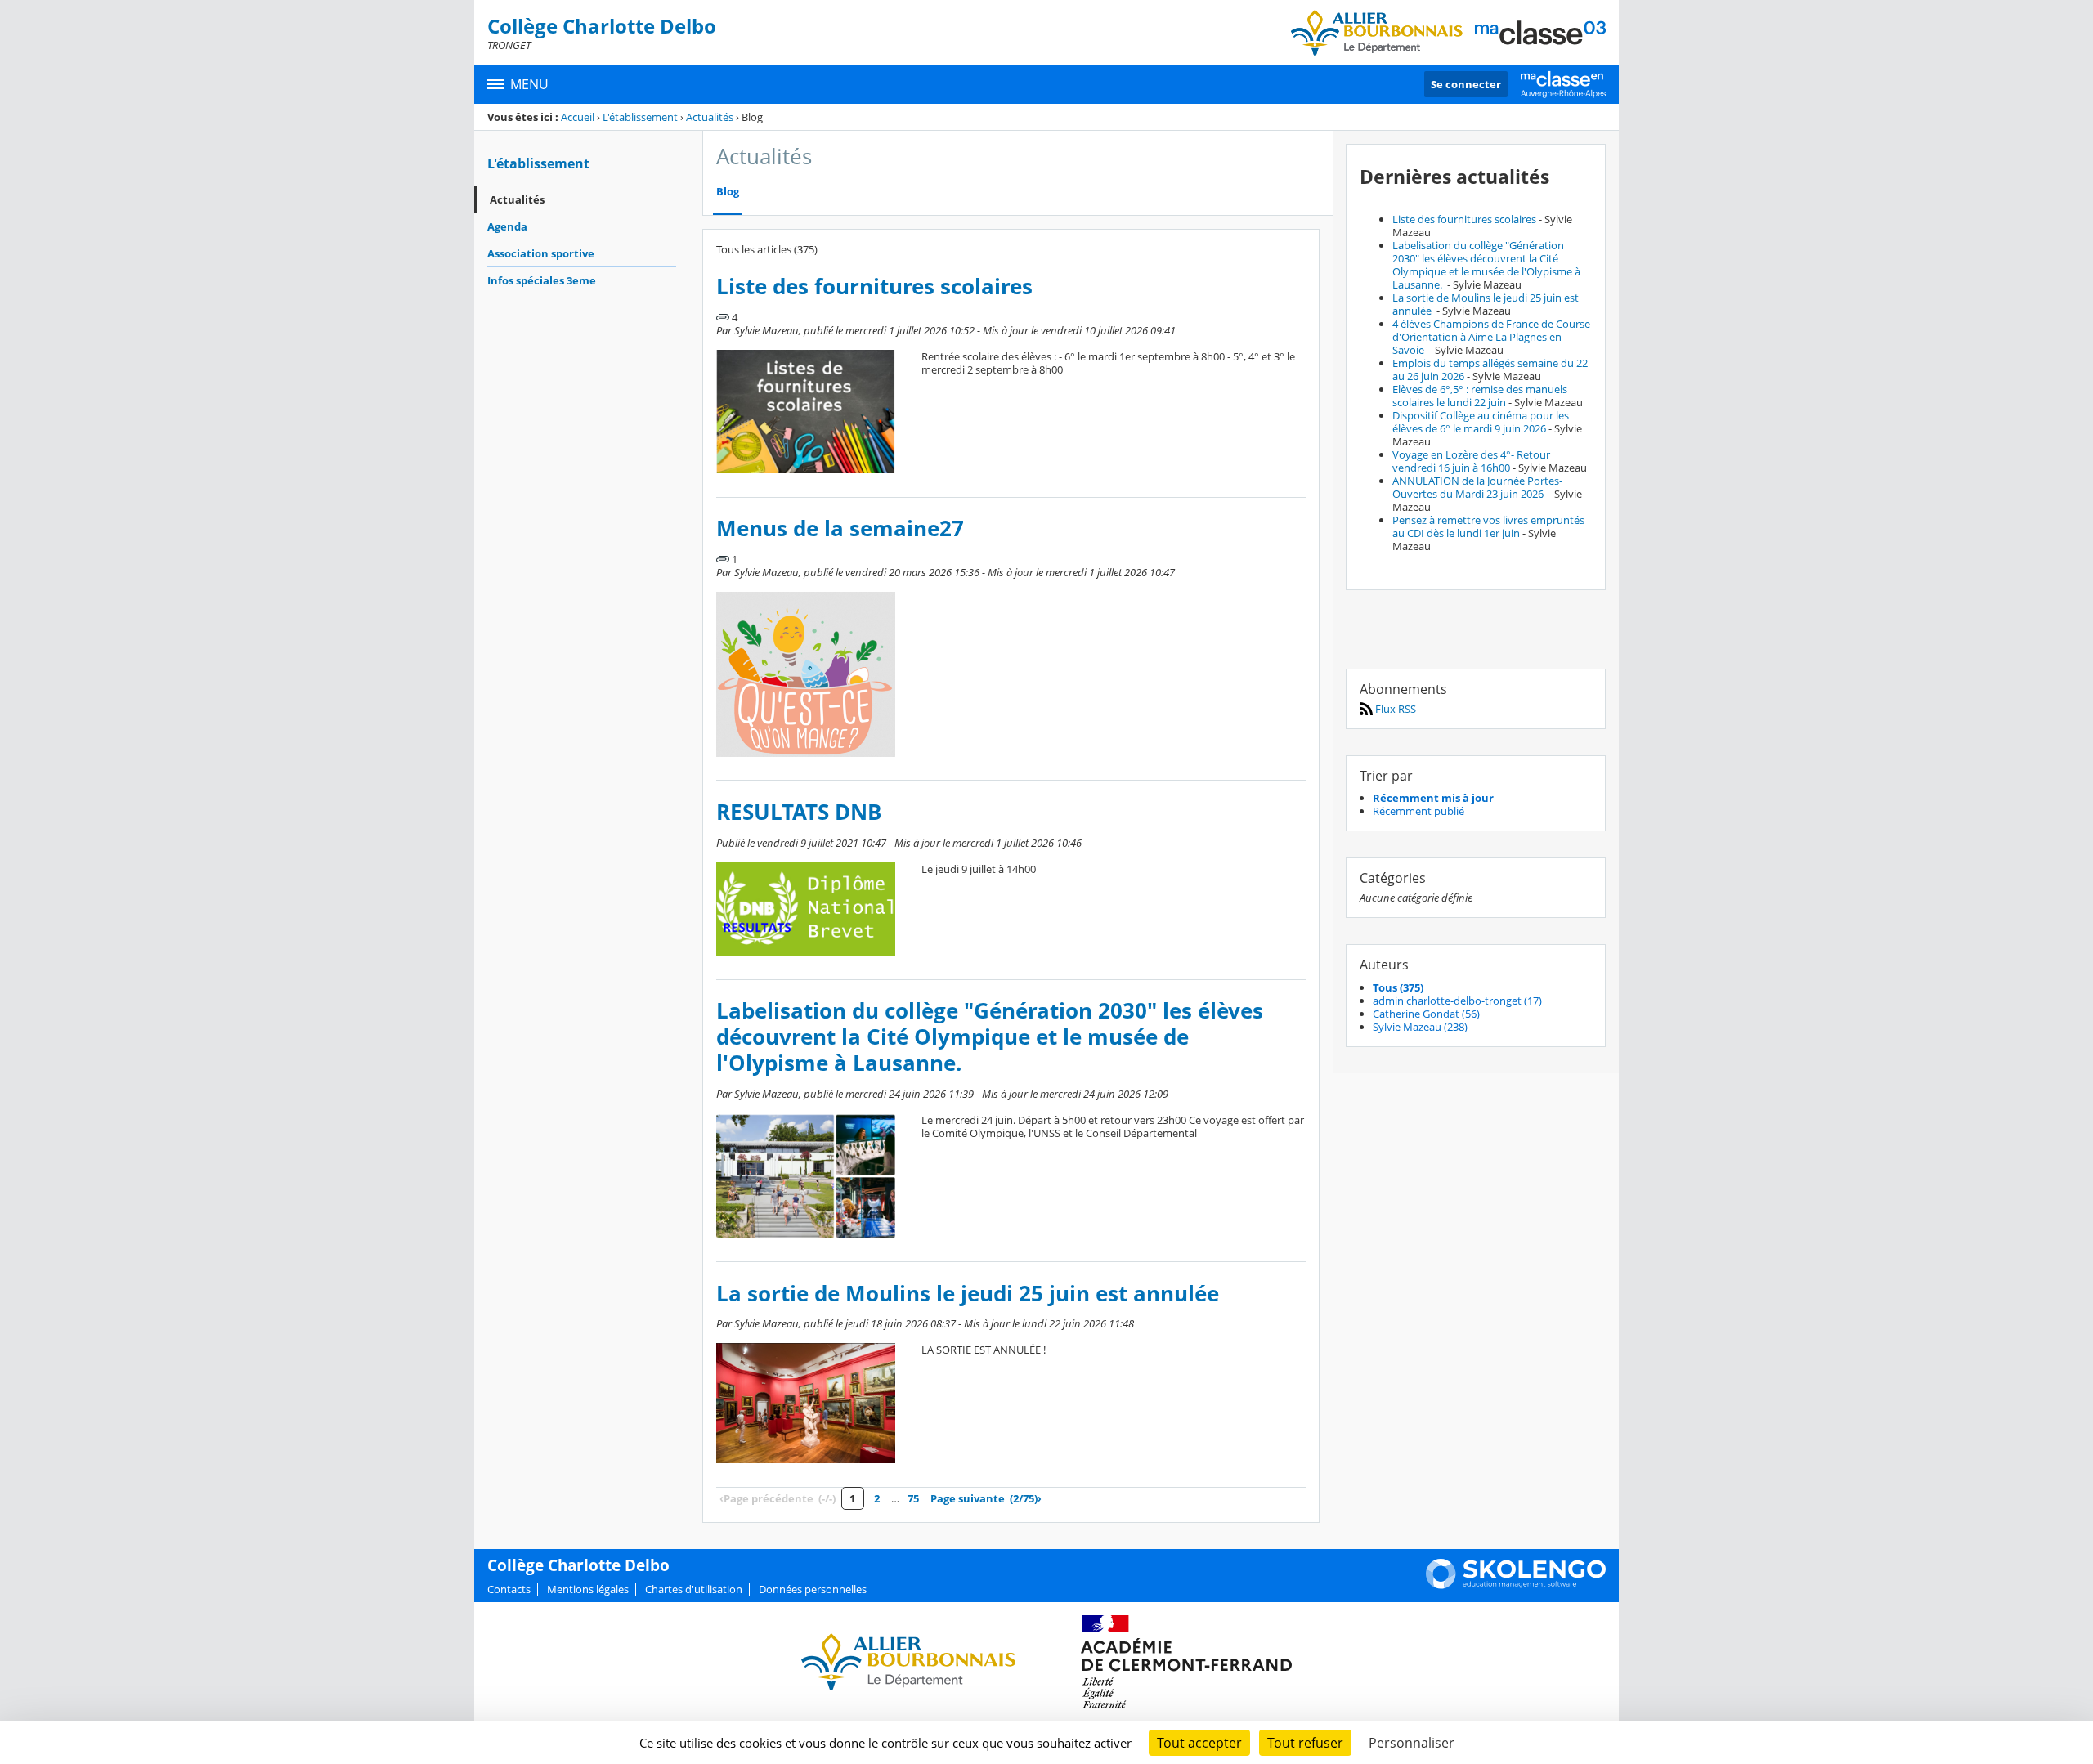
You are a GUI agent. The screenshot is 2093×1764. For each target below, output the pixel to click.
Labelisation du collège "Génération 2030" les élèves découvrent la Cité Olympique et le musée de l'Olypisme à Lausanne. (990, 1037)
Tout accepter (1199, 1743)
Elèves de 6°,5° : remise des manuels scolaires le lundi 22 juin (1480, 396)
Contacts (509, 1589)
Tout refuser (1305, 1743)
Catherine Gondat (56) (1426, 1014)
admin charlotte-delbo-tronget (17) (1457, 1001)
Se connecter (1466, 84)
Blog (728, 192)
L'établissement (640, 117)
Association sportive (541, 253)
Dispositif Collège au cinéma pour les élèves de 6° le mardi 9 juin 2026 (1481, 422)
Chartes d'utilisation (694, 1589)
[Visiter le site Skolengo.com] (1516, 1585)
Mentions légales (588, 1589)
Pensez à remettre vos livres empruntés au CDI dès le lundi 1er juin (1488, 526)
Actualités (710, 117)
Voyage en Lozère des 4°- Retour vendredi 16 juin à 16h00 (1471, 461)
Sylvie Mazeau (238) (1420, 1027)
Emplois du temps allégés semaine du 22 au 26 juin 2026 (1490, 369)
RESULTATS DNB (799, 812)
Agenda (507, 226)
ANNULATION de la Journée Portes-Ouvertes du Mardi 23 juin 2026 (1477, 487)
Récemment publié (1418, 811)
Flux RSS (1394, 709)
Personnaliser (1412, 1743)
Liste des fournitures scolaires (874, 287)
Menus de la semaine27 (840, 528)
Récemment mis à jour (1433, 798)
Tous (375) (1398, 987)
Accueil (578, 117)
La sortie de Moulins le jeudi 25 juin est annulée (968, 1294)
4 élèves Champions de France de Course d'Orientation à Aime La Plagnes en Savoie (1491, 337)
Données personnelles (813, 1589)
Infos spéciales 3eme (542, 280)
